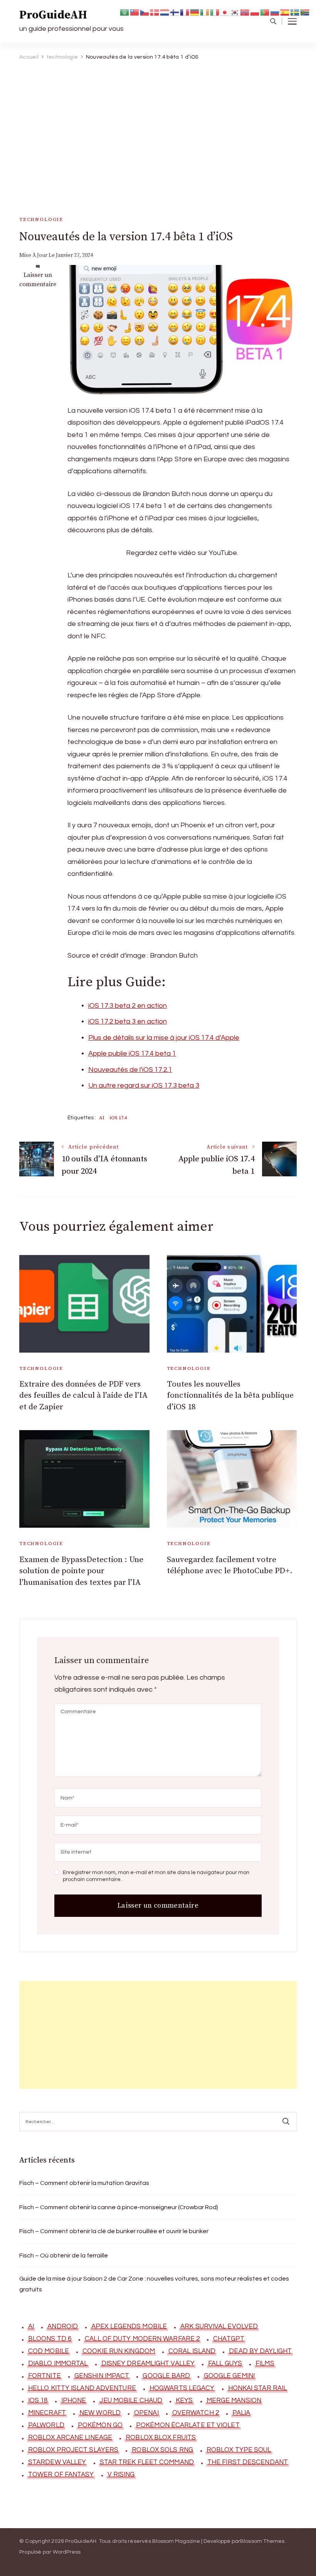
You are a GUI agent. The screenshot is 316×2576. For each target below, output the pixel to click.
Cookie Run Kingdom (119, 2351)
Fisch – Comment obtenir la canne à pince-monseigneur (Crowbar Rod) (119, 2207)
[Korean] (235, 12)
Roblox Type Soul (239, 2450)
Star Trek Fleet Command (147, 2462)
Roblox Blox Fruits (161, 2438)
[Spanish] (285, 12)
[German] (195, 12)
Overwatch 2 (196, 2413)
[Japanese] (225, 12)
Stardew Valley (57, 2462)
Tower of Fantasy (61, 2475)
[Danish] (155, 12)
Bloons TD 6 (50, 2339)
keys (184, 2401)
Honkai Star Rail (258, 2388)
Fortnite (45, 2376)
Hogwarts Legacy (182, 2388)
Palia (241, 2413)
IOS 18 (38, 2401)
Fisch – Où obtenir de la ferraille (64, 2255)
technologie (41, 219)
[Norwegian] (245, 12)
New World (100, 2413)
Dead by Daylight (260, 2351)
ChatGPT (229, 2339)
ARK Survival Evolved (219, 2326)
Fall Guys (225, 2363)
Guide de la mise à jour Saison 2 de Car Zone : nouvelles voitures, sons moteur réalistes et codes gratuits (154, 2284)
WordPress (67, 2552)
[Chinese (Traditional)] (135, 12)
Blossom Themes (262, 2541)
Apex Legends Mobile (129, 2326)
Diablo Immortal (58, 2363)
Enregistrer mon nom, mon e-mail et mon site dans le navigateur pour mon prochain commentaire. (156, 1876)
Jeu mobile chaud (131, 2401)
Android (63, 2326)
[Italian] (215, 12)
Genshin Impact (102, 2376)
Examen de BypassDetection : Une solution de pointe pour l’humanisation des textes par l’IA (81, 1571)
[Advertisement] (155, 123)
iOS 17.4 (118, 1118)
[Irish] (205, 12)
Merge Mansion (234, 2401)
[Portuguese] (265, 12)
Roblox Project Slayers (73, 2450)
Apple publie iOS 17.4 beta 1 (132, 1054)
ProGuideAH (53, 15)
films (265, 2363)
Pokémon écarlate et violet (188, 2425)
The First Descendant (248, 2462)
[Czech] (145, 12)
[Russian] (275, 12)
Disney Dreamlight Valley (148, 2363)
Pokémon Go (100, 2425)
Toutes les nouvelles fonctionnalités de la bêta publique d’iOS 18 (230, 1396)
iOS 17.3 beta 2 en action (128, 1006)
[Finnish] (175, 12)
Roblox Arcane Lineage (70, 2438)
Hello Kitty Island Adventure (82, 2388)
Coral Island (192, 2351)
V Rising (121, 2475)
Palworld (46, 2425)
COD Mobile (49, 2351)
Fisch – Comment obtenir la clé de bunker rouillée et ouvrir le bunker (114, 2231)
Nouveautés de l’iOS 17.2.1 (130, 1070)
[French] (185, 12)
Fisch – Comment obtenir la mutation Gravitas (84, 2183)
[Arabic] (125, 12)
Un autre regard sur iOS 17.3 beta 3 (144, 1086)
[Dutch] (165, 12)
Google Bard (166, 2376)
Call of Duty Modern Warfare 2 (142, 2339)
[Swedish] (295, 12)
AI (102, 1118)
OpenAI (146, 2413)
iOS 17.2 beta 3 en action (128, 1021)
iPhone (74, 2401)
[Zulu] (305, 12)
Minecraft (47, 2413)
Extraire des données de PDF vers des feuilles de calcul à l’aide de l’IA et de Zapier (83, 1396)
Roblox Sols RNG (162, 2450)
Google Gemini (229, 2376)
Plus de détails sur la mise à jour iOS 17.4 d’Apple (164, 1038)
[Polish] (255, 12)
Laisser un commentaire (38, 280)
